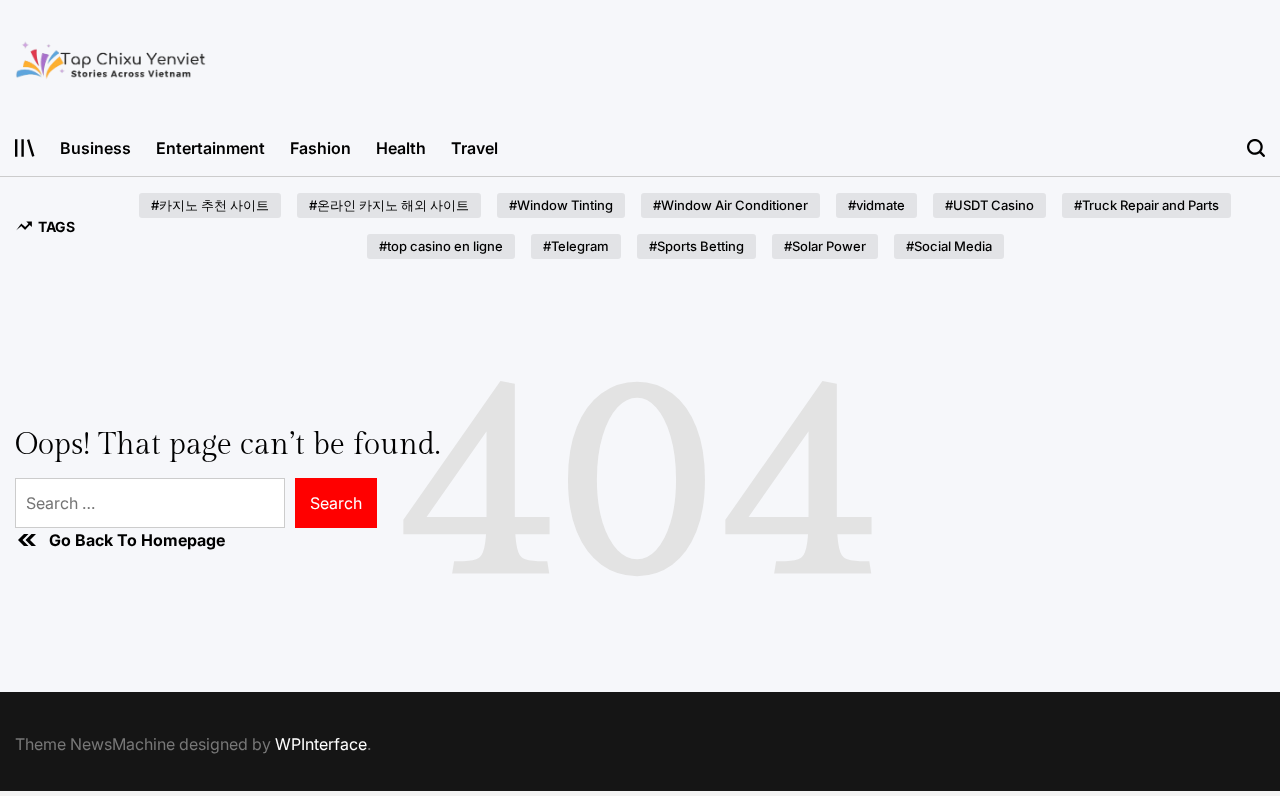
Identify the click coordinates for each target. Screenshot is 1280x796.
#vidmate (876, 205)
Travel (474, 148)
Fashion (320, 148)
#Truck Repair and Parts (1146, 205)
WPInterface (321, 744)
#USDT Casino (989, 205)
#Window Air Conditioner (730, 205)
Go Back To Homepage (137, 540)
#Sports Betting (696, 246)
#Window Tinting (561, 205)
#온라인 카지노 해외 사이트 (389, 205)
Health (401, 148)
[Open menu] (25, 148)
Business (95, 148)
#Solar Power (825, 246)
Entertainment (210, 148)
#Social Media (949, 246)
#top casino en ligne (441, 246)
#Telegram (576, 246)
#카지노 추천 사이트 (210, 205)
